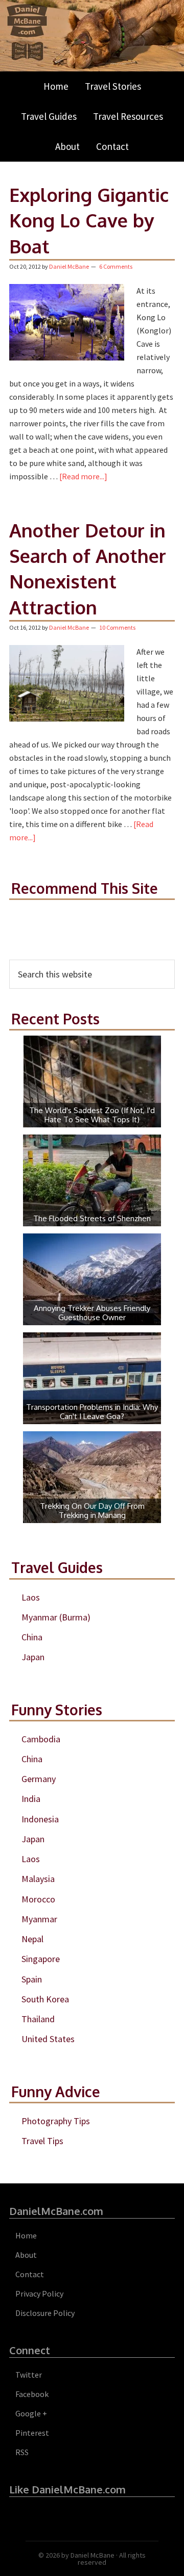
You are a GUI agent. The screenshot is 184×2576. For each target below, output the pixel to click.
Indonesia (40, 1819)
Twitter (29, 2375)
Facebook (32, 2394)
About (26, 2255)
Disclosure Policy (45, 2313)
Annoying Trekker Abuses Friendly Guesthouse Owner (92, 1313)
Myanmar (39, 1919)
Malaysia (38, 1879)
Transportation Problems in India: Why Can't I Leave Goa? (92, 1412)
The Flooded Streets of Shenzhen (92, 1218)
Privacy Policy (39, 2294)
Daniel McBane (93, 2555)
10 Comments (117, 627)
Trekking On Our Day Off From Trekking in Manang (92, 1511)
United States (48, 2039)
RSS (22, 2452)
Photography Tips (56, 2121)
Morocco (38, 1899)
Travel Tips (42, 2141)
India (31, 1799)
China (32, 1637)
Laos (31, 1597)
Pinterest (32, 2433)
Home (26, 2235)
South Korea (45, 1999)
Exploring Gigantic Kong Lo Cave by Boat (89, 220)
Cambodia (41, 1739)
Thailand (38, 2019)
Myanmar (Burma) (56, 1617)
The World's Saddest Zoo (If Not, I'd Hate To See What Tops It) (92, 1115)
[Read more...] (83, 476)
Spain (32, 1979)
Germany (39, 1779)
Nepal (32, 1939)
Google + (31, 2413)
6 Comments (116, 266)
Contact (30, 2274)
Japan (33, 1657)
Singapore (41, 1959)
